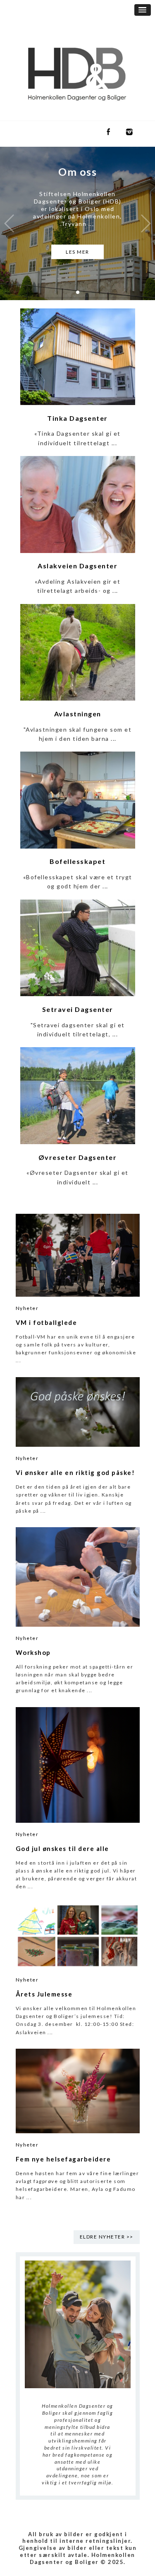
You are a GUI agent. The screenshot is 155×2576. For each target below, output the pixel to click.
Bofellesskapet (77, 861)
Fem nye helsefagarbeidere (63, 2159)
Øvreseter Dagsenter (78, 1157)
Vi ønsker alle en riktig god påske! (75, 1472)
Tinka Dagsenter (77, 418)
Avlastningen (78, 714)
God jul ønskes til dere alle (62, 1848)
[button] (143, 10)
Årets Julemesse (44, 1994)
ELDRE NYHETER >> (107, 2237)
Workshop (33, 1652)
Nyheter (27, 1308)
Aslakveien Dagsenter (77, 566)
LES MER (77, 252)
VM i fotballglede (46, 1322)
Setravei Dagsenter (78, 1009)
